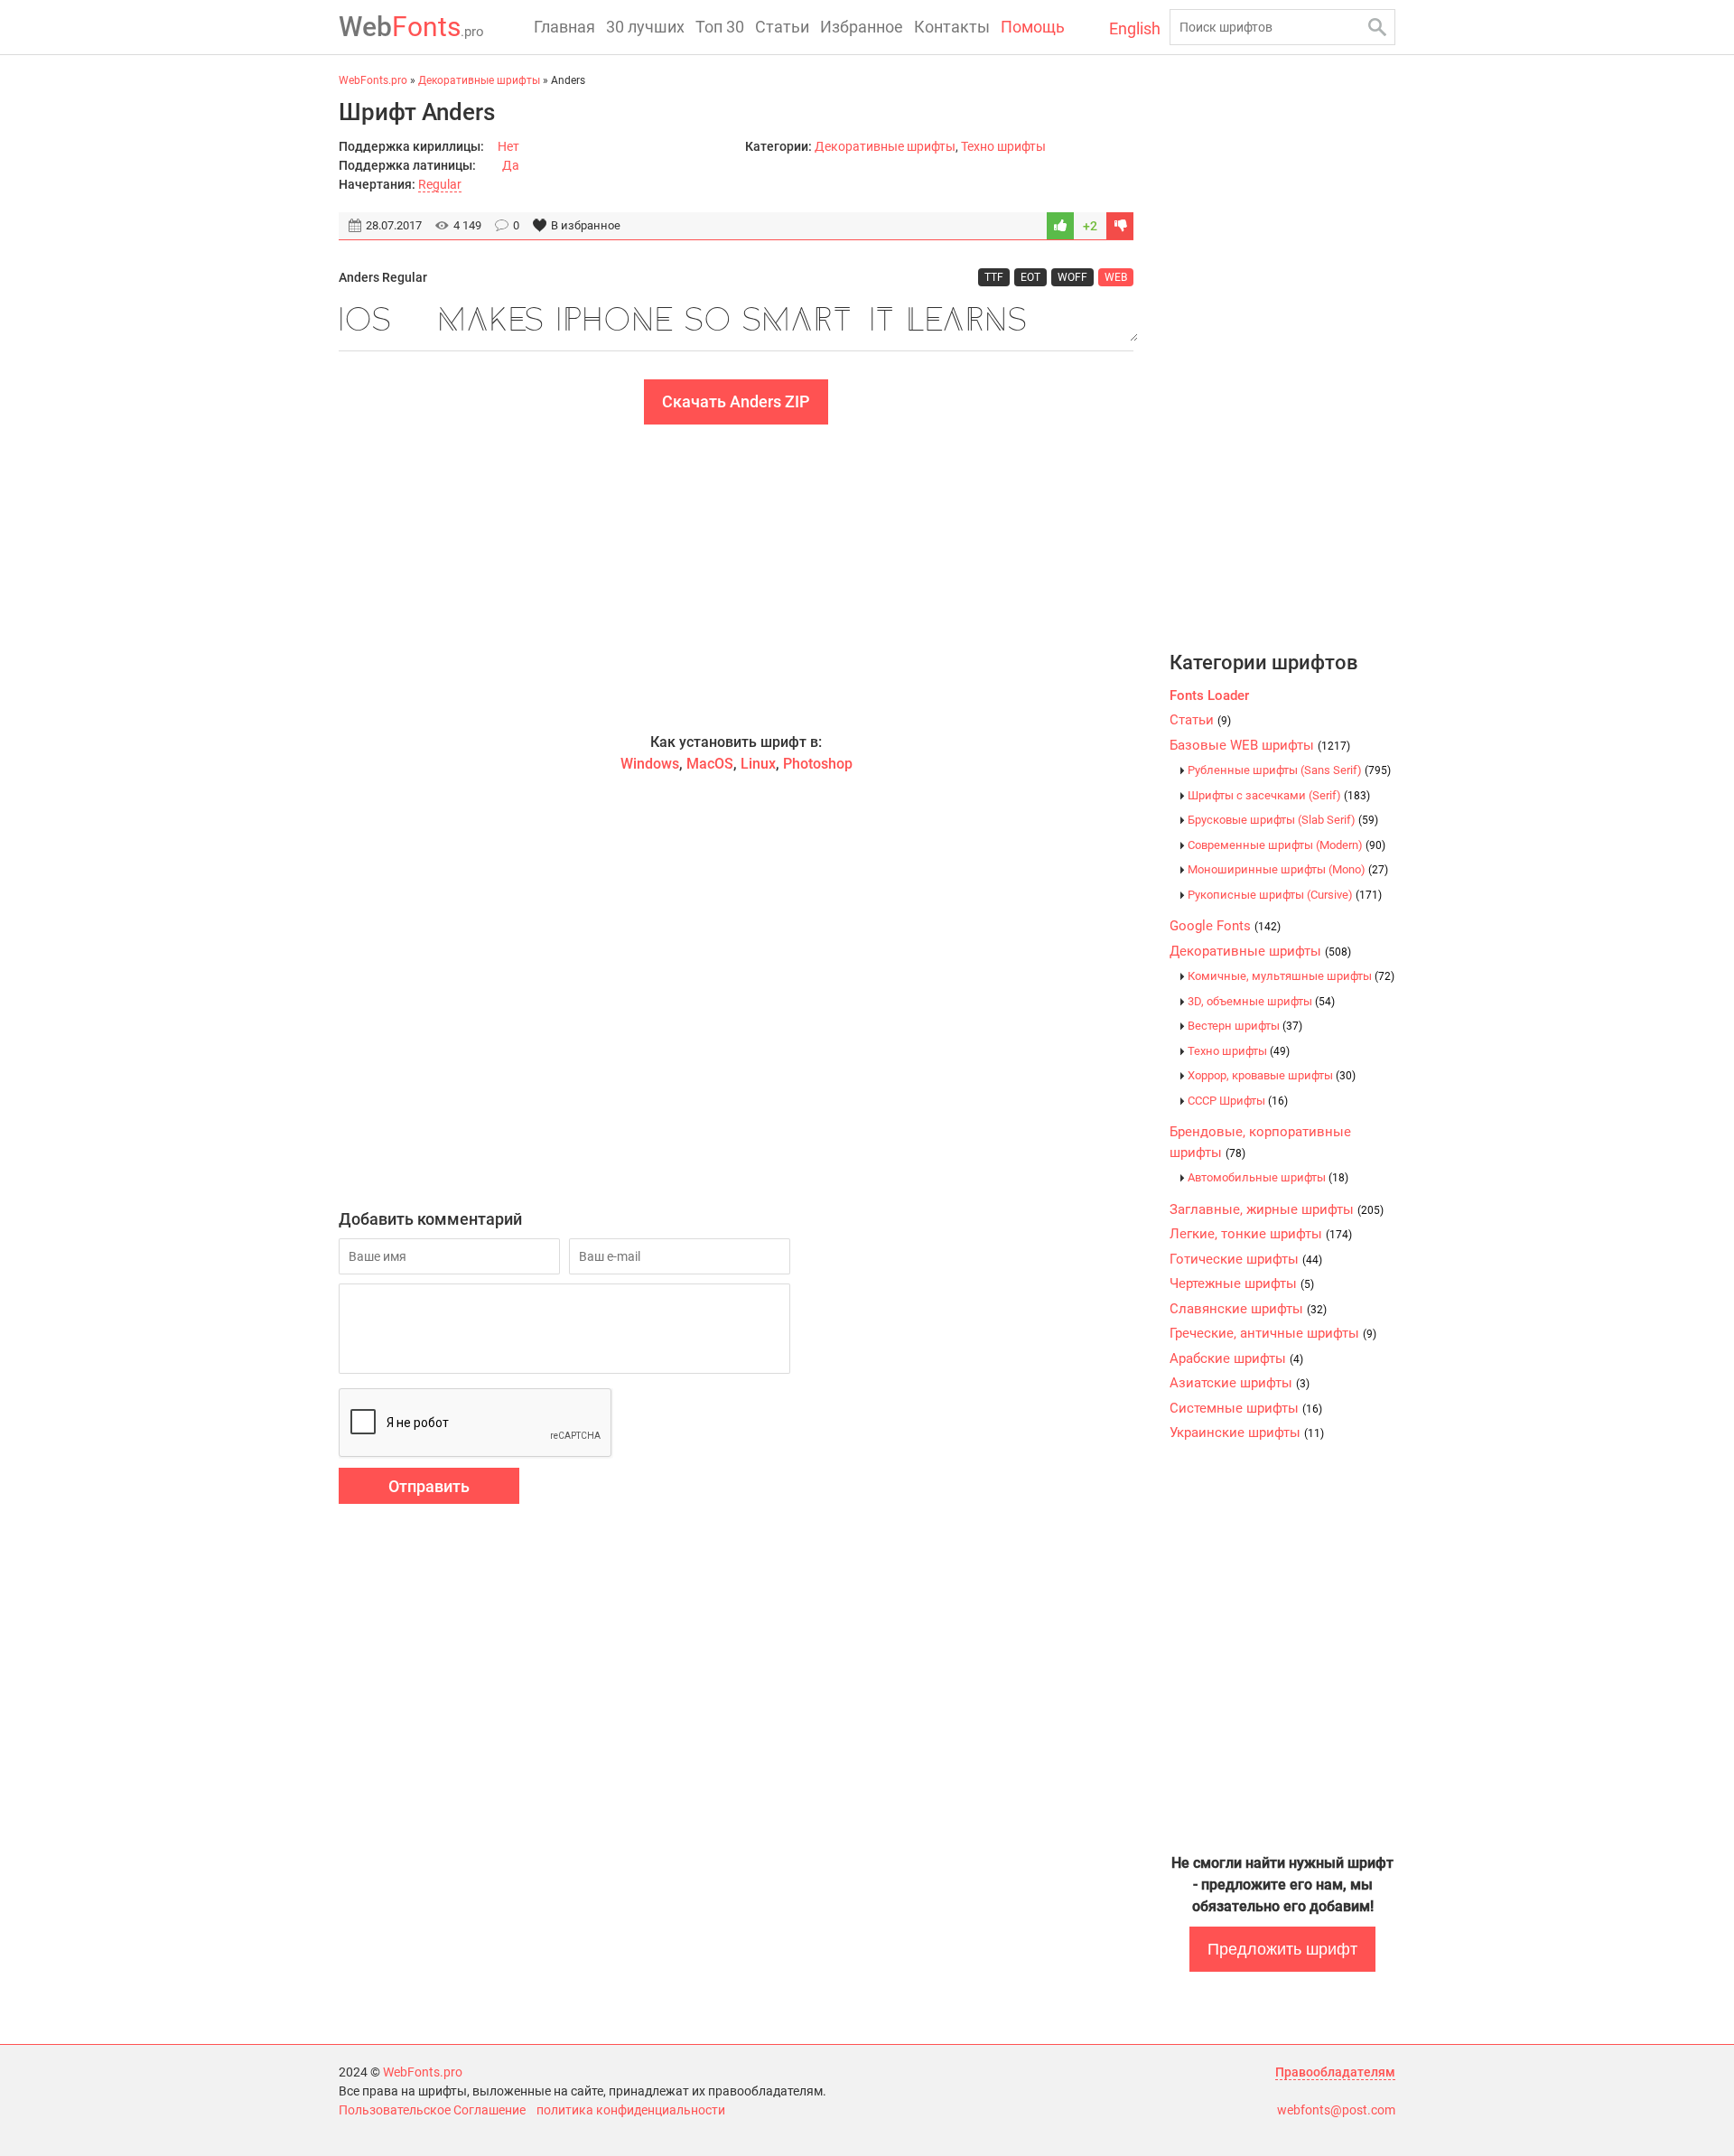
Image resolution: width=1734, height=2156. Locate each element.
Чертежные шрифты (1242, 1283)
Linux (758, 764)
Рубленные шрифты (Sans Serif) (1289, 770)
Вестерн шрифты (1245, 1026)
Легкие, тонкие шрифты (1261, 1234)
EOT (1030, 277)
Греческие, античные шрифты (1273, 1333)
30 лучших (645, 27)
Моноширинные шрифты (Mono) (1288, 869)
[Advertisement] (736, 578)
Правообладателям (1335, 2072)
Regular (440, 184)
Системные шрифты (1246, 1408)
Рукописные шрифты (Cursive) (1285, 895)
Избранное (862, 27)
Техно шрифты (1003, 146)
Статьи (782, 27)
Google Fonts (1225, 926)
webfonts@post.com (1336, 2110)
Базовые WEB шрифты (1260, 745)
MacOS (710, 764)
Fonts (411, 27)
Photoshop (818, 764)
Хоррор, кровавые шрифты (1272, 1075)
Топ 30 (720, 27)
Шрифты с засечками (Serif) (1279, 795)
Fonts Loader (1209, 695)
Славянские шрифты (1248, 1309)
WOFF (1072, 277)
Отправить (429, 1486)
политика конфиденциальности (631, 2110)
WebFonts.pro (423, 2072)
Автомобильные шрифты (1268, 1177)
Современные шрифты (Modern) (1287, 845)
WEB (1116, 277)
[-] (1120, 226)
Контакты (952, 27)
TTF (994, 277)
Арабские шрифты (1236, 1358)
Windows (650, 764)
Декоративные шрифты (885, 146)
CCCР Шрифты (1238, 1101)
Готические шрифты (1246, 1259)
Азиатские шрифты (1240, 1383)
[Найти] (1377, 27)
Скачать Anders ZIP (736, 401)
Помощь (1033, 27)
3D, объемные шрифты (1261, 1001)
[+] (1060, 226)
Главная (564, 27)
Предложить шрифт (1282, 1949)
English (1135, 28)
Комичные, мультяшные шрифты (1291, 976)
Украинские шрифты (1247, 1433)
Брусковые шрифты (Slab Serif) (1283, 820)
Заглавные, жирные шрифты (1277, 1209)
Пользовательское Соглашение (432, 2110)
